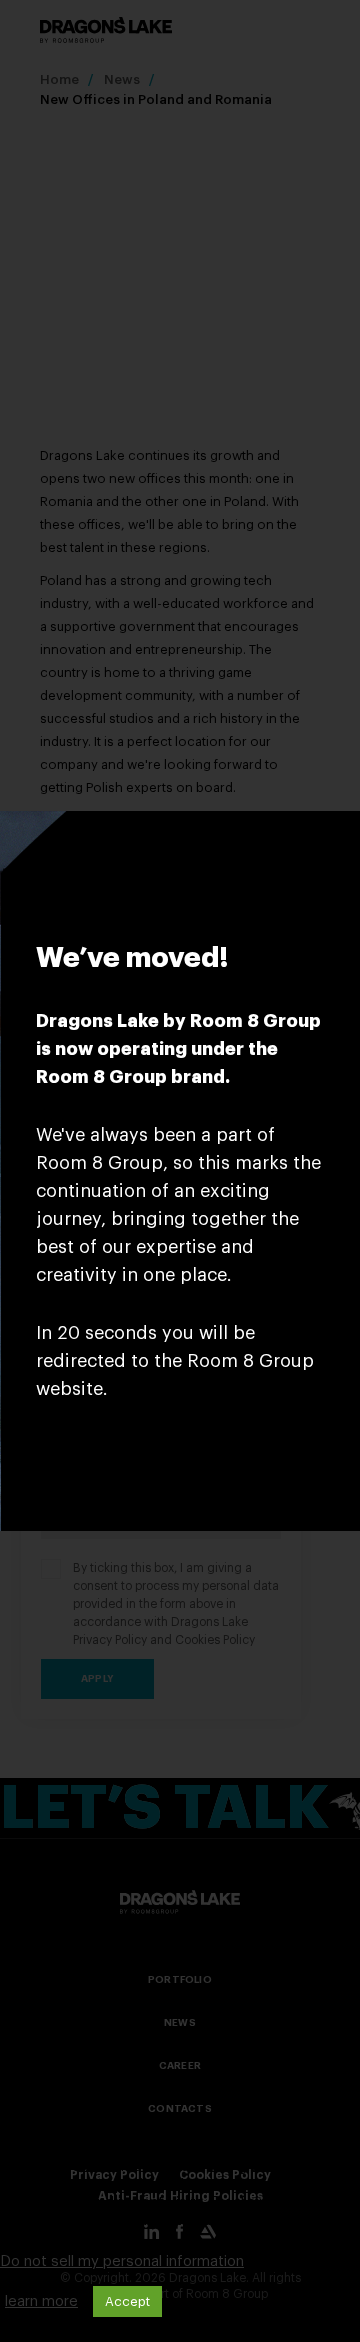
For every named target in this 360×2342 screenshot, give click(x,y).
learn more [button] (41, 2301)
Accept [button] (127, 2301)
